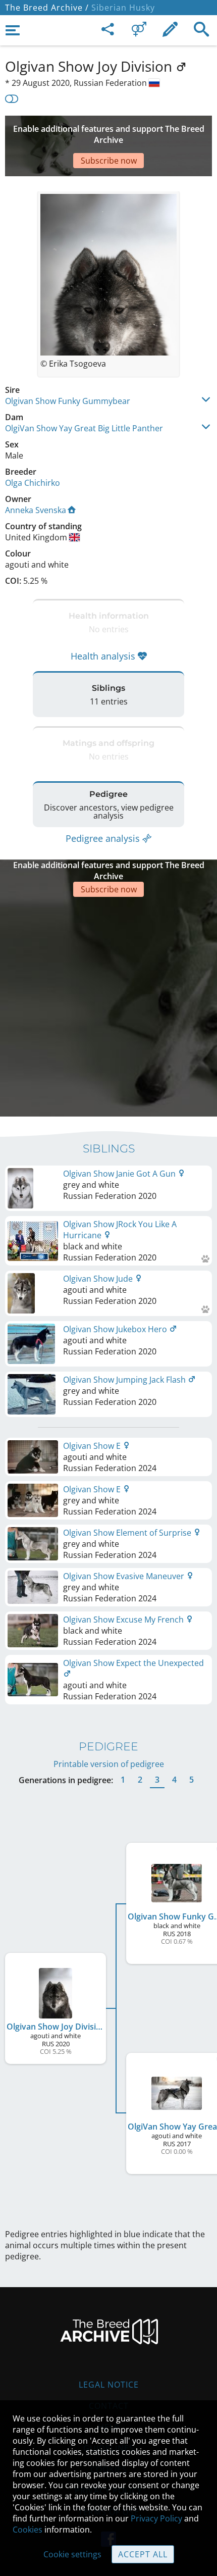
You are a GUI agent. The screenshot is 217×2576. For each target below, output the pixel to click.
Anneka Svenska (36, 510)
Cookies (28, 2530)
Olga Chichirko (33, 483)
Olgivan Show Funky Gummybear (68, 401)
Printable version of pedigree (109, 1764)
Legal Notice (109, 2385)
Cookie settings (72, 2554)
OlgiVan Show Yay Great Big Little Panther (84, 428)
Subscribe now (109, 161)
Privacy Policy (156, 2518)
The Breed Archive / (47, 8)
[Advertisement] (108, 1005)
